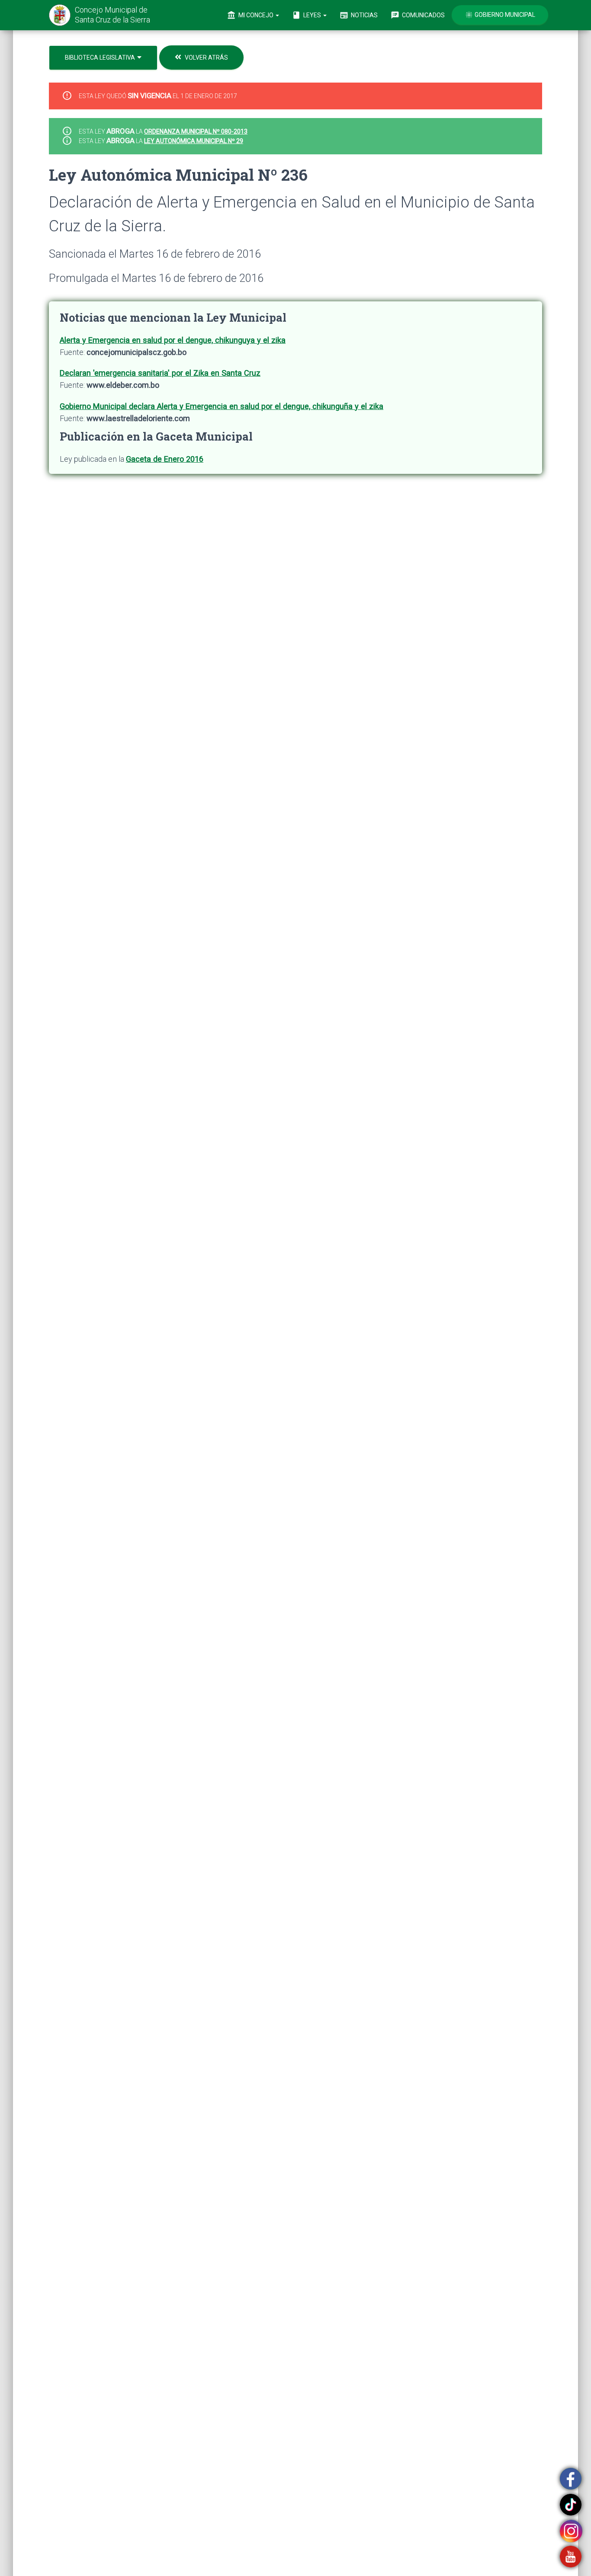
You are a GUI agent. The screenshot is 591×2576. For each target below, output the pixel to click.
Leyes (307, 15)
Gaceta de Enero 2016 (165, 459)
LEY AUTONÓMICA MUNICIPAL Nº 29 (194, 141)
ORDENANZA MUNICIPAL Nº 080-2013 (196, 131)
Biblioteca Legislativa (101, 58)
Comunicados (418, 15)
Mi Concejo (251, 15)
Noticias (359, 15)
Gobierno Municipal (500, 15)
